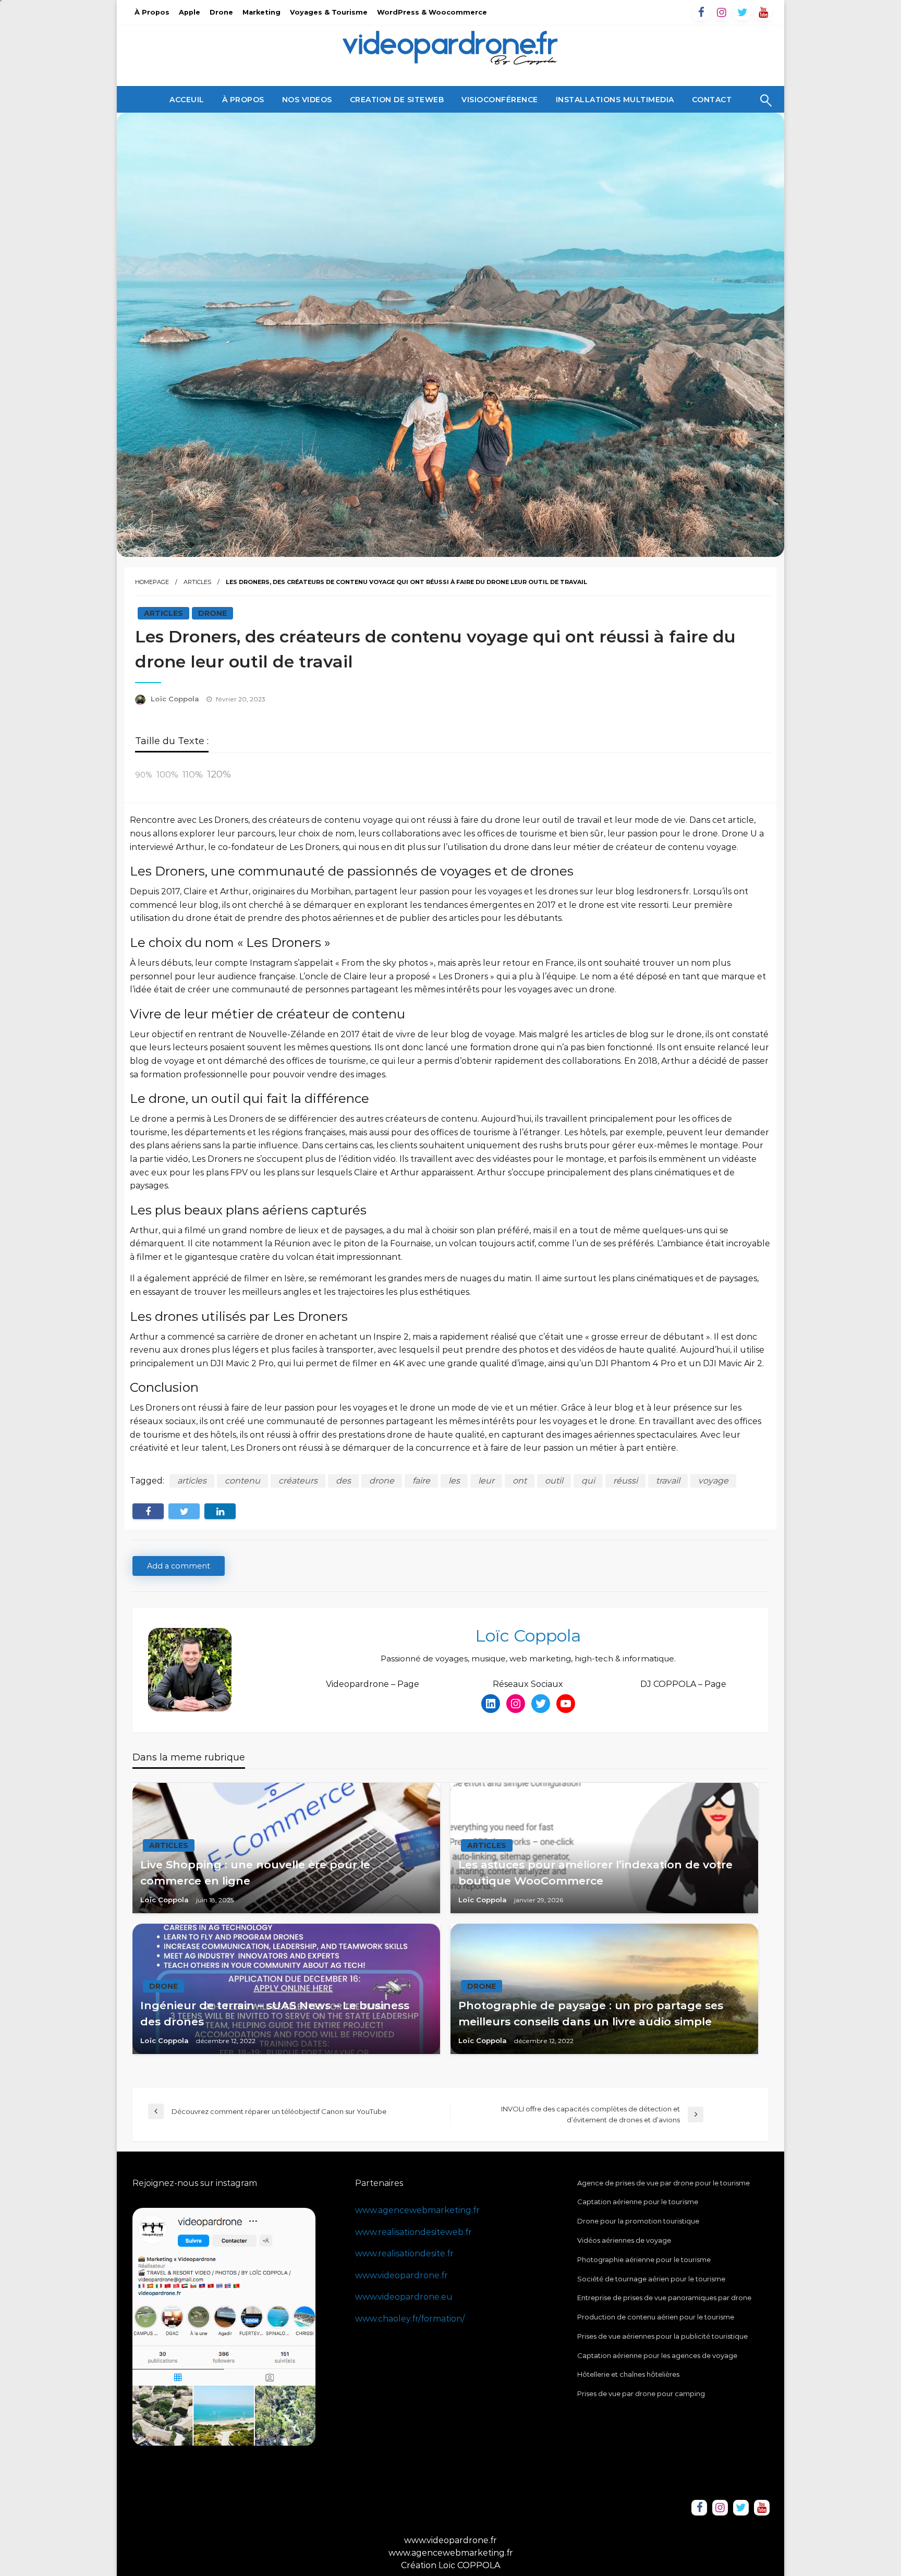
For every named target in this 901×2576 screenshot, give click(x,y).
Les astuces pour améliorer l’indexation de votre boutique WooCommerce (595, 1873)
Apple (190, 12)
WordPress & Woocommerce (432, 12)
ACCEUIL (187, 100)
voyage (713, 1481)
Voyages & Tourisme (329, 12)
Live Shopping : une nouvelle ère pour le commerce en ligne (255, 1873)
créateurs (298, 1481)
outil (554, 1481)
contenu (242, 1481)
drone (382, 1481)
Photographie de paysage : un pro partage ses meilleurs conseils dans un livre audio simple (591, 2014)
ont (520, 1481)
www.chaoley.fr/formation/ (410, 2319)
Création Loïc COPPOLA (451, 2565)
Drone (221, 12)
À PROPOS (243, 100)
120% (219, 774)
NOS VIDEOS (307, 100)
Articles (197, 582)
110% (193, 774)
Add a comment (179, 1566)
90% (144, 775)
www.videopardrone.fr (401, 2275)
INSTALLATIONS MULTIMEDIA (615, 100)
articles (192, 1481)
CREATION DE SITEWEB (397, 100)
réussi (625, 1481)
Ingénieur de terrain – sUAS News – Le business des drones (275, 2014)
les (454, 1481)
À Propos (152, 12)
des (343, 1481)
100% (167, 775)
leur (486, 1481)
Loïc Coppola (176, 699)
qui (588, 1481)
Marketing (261, 12)
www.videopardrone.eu (404, 2297)
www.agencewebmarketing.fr (417, 2210)
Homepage (152, 582)
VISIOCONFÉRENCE (500, 100)
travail (668, 1481)
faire (421, 1481)
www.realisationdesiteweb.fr (413, 2232)
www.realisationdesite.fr (404, 2253)
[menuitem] (187, 100)
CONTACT (712, 100)
